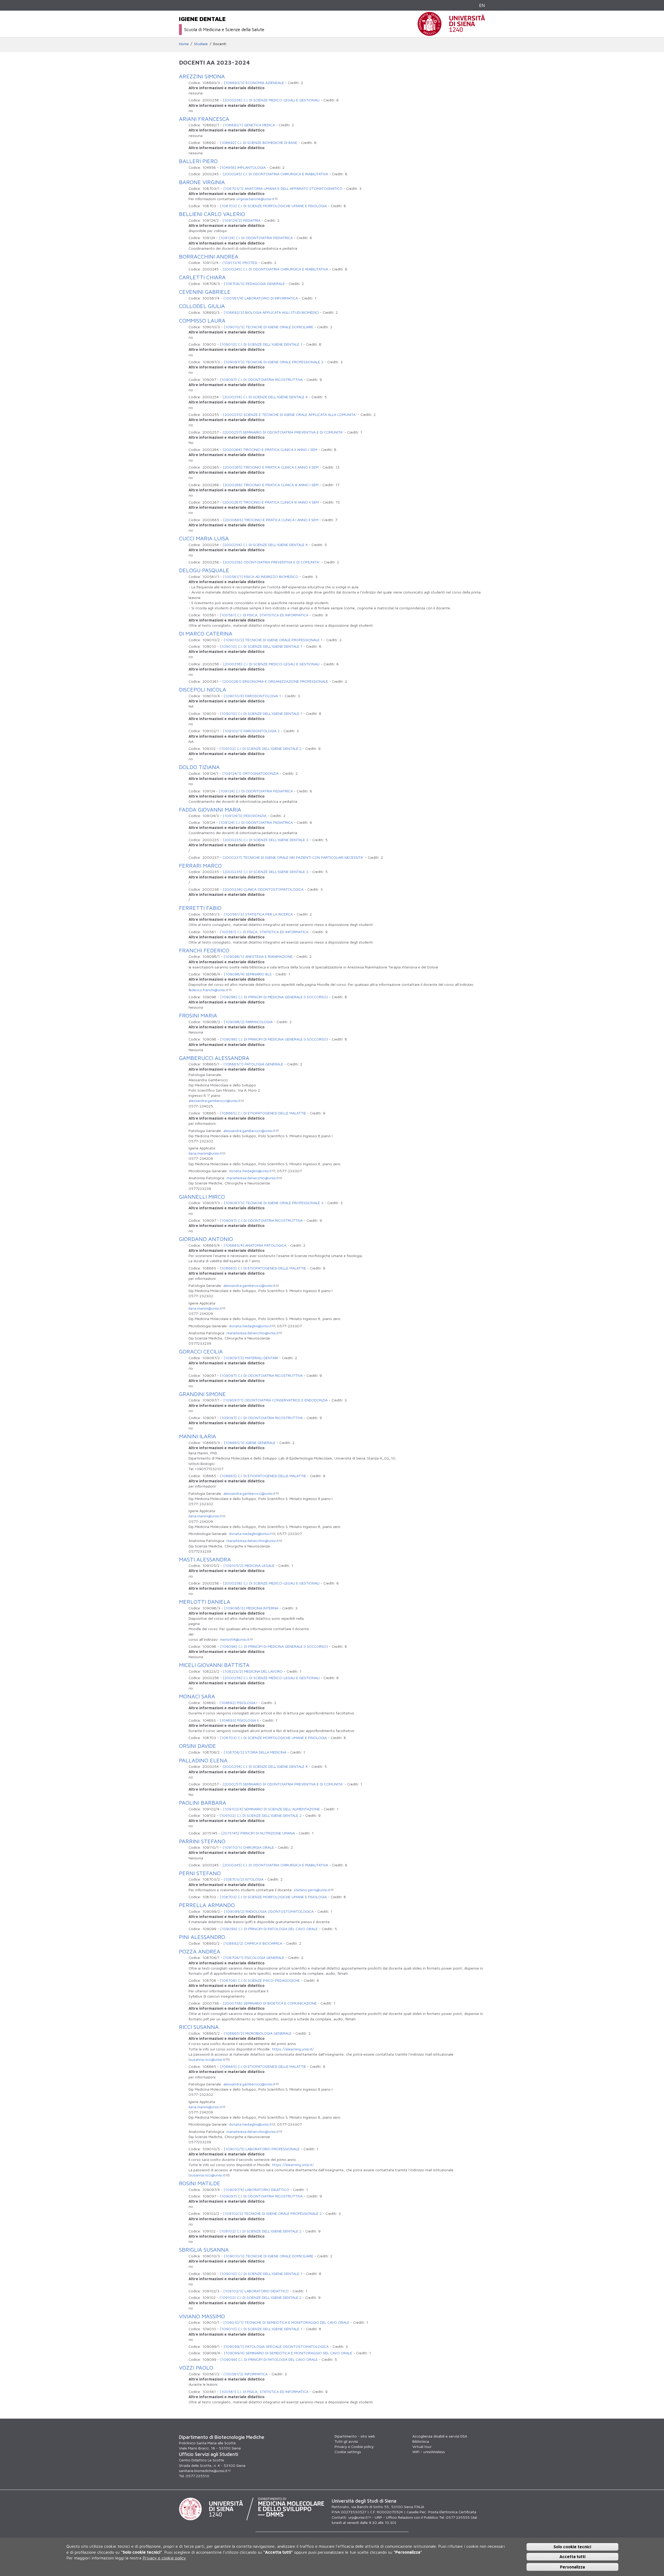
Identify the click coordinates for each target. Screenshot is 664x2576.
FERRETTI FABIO (200, 908)
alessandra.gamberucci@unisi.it (215, 1101)
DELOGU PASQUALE (204, 570)
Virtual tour (422, 2446)
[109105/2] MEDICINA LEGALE (249, 1565)
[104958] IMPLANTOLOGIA (243, 167)
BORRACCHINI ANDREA (209, 256)
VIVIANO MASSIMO (202, 2316)
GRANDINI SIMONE (202, 1394)
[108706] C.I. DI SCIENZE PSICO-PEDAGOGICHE (260, 1980)
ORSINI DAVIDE (198, 1746)
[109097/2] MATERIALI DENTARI (251, 1358)
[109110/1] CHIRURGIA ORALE (248, 1847)
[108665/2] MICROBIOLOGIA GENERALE (258, 2033)
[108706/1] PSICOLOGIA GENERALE (254, 1957)
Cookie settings (348, 2452)
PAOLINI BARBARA (203, 1803)
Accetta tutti (572, 2557)
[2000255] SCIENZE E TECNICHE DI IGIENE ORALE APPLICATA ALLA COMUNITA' (290, 414)
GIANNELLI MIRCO (202, 1197)
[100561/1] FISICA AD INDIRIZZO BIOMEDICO (261, 577)
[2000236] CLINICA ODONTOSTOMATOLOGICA (263, 889)
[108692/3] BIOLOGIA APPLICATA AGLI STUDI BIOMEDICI (271, 312)
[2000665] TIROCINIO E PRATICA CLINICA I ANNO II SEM (271, 520)
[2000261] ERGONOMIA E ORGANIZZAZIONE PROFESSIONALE (275, 681)
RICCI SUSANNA (199, 2027)
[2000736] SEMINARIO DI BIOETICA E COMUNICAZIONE (270, 2003)
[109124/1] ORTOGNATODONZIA (250, 773)
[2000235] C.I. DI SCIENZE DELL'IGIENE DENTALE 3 (266, 840)
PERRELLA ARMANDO (207, 1905)
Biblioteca (421, 2441)
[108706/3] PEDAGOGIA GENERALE (254, 284)
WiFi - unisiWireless (429, 2452)
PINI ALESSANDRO (202, 1937)
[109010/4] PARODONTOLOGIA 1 (252, 696)
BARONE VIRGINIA (202, 182)
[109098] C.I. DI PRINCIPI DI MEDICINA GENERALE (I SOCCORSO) (274, 997)
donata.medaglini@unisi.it (250, 1171)
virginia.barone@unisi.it (255, 199)
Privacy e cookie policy (164, 2558)
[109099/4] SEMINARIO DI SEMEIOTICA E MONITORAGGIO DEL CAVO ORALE (288, 2353)
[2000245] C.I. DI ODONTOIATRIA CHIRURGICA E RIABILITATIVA (275, 174)
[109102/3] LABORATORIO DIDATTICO (256, 2291)
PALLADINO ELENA (203, 1760)
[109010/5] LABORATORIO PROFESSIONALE (262, 2149)
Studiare (201, 44)
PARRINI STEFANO (202, 1841)
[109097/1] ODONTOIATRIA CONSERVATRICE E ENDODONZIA (275, 1400)
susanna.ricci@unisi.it (208, 2059)
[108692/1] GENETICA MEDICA (249, 125)
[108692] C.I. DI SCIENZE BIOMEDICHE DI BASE (258, 142)
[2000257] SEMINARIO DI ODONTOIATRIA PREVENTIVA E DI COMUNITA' (283, 432)
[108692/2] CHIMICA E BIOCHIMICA (253, 1943)
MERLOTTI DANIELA (205, 1602)
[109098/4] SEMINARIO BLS (248, 974)
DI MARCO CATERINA (206, 633)
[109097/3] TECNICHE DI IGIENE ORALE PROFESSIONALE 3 (274, 362)
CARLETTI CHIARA (202, 277)
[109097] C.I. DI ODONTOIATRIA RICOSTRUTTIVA (261, 379)
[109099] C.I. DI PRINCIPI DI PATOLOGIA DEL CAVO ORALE (269, 1929)
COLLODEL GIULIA (202, 306)
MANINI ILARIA (198, 1436)
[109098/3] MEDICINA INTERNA (251, 1608)
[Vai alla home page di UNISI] (451, 33)
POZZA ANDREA (200, 1951)
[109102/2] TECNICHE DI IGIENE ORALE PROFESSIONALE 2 (272, 2213)
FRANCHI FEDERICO (204, 950)
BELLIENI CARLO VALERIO (212, 214)
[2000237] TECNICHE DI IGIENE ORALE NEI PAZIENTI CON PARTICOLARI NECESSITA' (293, 857)
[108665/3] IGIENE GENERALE (250, 1443)
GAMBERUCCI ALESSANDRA (214, 1058)
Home (184, 44)
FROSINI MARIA (198, 1015)
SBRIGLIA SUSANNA (204, 2250)
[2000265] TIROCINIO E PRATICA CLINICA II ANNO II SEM (271, 467)
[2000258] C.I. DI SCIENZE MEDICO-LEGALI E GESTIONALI (271, 100)
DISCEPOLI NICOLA (203, 689)
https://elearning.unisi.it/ (293, 2049)
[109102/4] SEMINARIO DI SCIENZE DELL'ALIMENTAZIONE (271, 1809)
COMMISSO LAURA (202, 320)
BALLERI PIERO (198, 161)
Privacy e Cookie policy (354, 2446)
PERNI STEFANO (200, 1873)
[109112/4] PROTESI (240, 263)
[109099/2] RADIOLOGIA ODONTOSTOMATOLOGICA (269, 1911)
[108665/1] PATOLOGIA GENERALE (253, 1064)
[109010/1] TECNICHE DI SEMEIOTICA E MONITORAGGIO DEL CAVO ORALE (286, 2322)
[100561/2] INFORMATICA (245, 2374)
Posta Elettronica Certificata (452, 2512)
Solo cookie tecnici (572, 2546)
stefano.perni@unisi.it (312, 1890)
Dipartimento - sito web (355, 2436)
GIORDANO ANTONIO (206, 1239)
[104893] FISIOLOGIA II (239, 1720)
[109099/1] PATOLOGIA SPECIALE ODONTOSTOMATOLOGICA (276, 2346)
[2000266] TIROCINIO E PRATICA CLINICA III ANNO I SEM (271, 485)
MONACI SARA (197, 1696)
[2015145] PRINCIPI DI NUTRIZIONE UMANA (258, 1833)
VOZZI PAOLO (196, 2368)
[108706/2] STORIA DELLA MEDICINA (255, 1752)
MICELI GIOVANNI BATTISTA (214, 1665)
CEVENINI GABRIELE (205, 292)
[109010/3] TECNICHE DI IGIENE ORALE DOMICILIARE (269, 327)
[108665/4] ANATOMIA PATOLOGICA (255, 1245)
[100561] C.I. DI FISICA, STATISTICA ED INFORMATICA (264, 615)
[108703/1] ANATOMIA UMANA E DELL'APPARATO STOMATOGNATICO (283, 188)
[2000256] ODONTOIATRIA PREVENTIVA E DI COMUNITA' (271, 562)
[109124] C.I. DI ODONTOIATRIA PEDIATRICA (256, 238)
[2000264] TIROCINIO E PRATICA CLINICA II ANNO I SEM (270, 449)
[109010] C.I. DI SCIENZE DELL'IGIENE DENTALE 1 (261, 344)
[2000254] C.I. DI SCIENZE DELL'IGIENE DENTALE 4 (265, 397)
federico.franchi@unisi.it (208, 990)
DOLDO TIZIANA (199, 767)
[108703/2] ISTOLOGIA (244, 1879)
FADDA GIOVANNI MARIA (210, 809)
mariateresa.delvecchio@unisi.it (253, 1178)
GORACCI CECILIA (201, 1351)
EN (482, 5)
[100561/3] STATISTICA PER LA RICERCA (258, 914)
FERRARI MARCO (200, 865)
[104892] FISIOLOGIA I (238, 1703)
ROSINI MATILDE (200, 2183)
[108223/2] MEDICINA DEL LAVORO (253, 1671)
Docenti (220, 44)
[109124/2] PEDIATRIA (241, 220)
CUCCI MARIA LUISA (204, 538)
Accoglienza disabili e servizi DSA (440, 2436)
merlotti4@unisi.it (235, 1639)
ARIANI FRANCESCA (204, 119)
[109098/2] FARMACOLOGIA (248, 1022)
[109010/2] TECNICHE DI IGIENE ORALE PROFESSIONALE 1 (273, 640)
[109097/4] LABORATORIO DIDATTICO (256, 2190)
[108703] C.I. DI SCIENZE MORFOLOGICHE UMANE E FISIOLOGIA (273, 206)
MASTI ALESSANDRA (205, 1559)
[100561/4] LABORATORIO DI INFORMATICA (261, 298)
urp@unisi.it (358, 2517)
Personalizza (572, 2567)
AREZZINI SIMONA (202, 76)
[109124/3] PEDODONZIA (245, 816)
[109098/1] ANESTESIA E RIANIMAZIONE (258, 956)
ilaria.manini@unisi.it (205, 1153)
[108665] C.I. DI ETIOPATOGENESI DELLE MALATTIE (263, 1113)
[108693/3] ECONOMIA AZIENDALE (254, 83)
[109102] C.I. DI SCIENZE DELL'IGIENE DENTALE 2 (260, 748)
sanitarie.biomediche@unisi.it (203, 2471)
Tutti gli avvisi (346, 2441)
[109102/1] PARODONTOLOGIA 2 (251, 731)
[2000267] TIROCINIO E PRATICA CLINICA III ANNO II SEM (271, 502)
